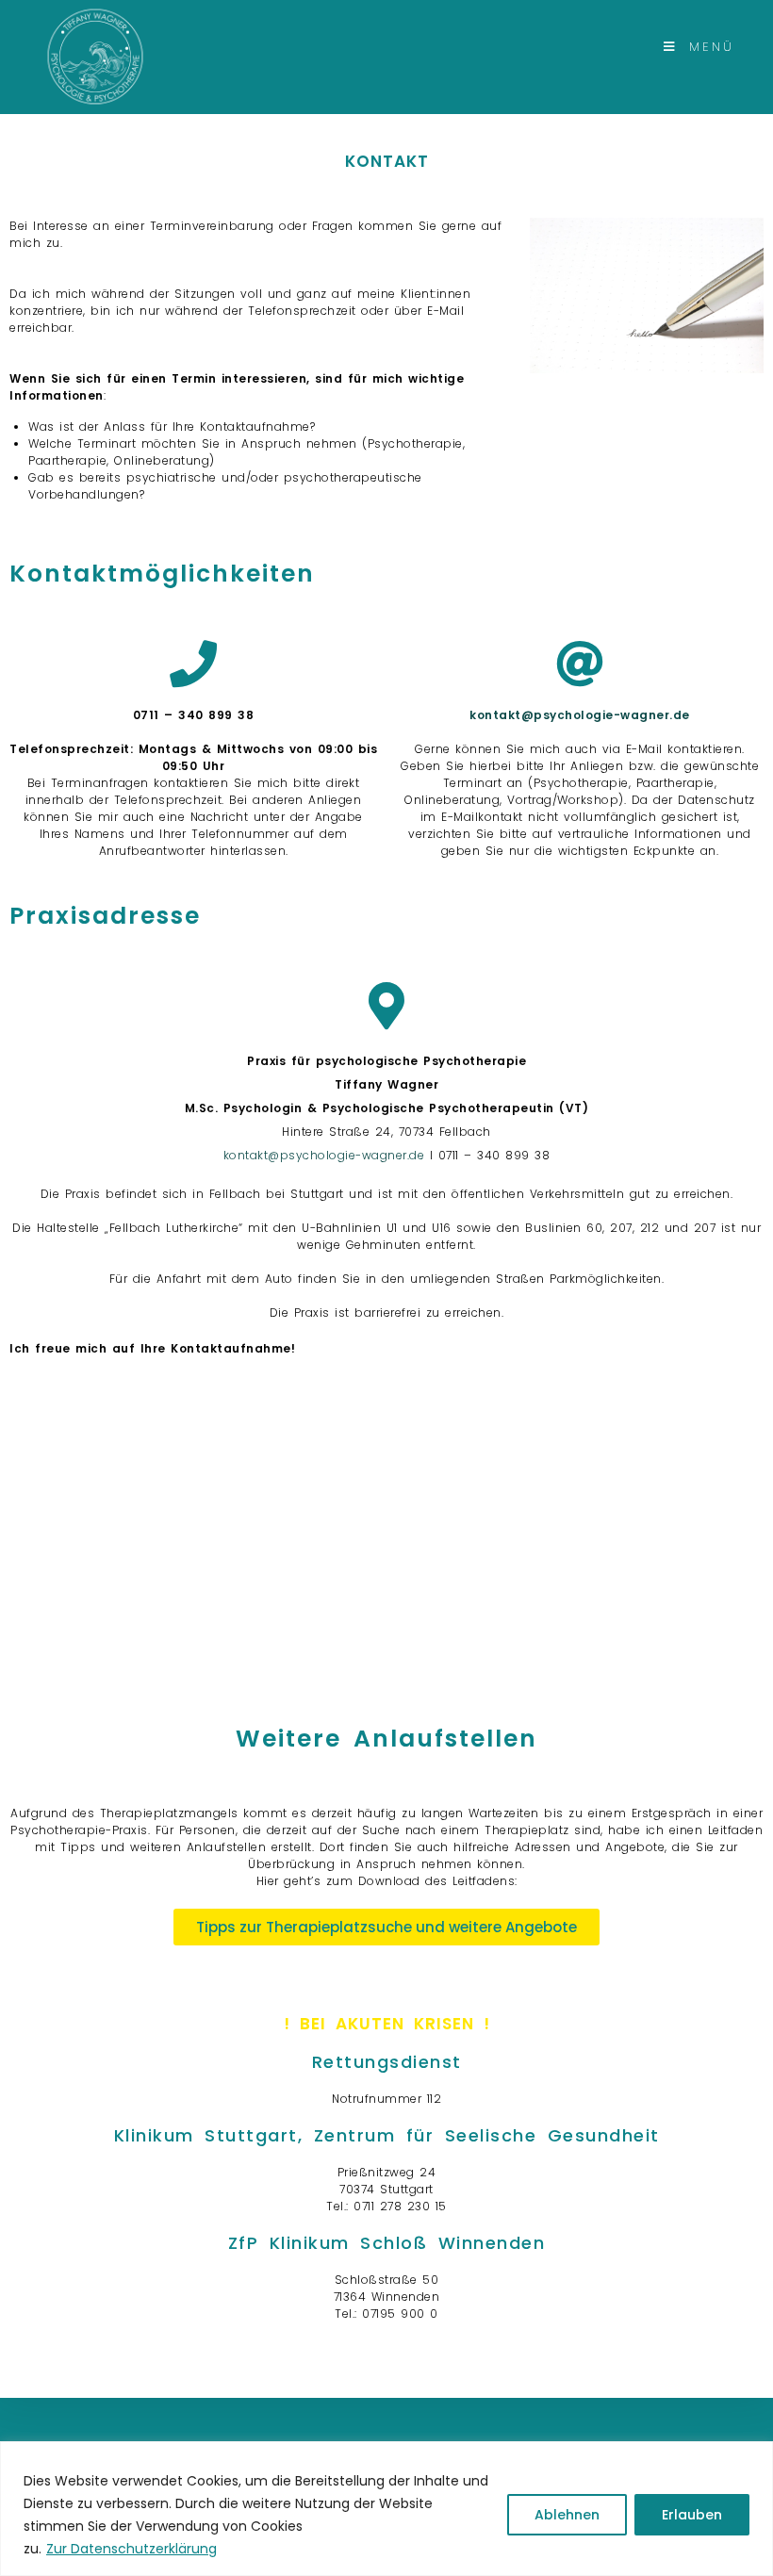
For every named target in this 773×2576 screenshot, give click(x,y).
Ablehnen (567, 2515)
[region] (386, 2509)
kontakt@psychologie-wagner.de (327, 1155)
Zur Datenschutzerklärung (132, 2549)
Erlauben (692, 2515)
